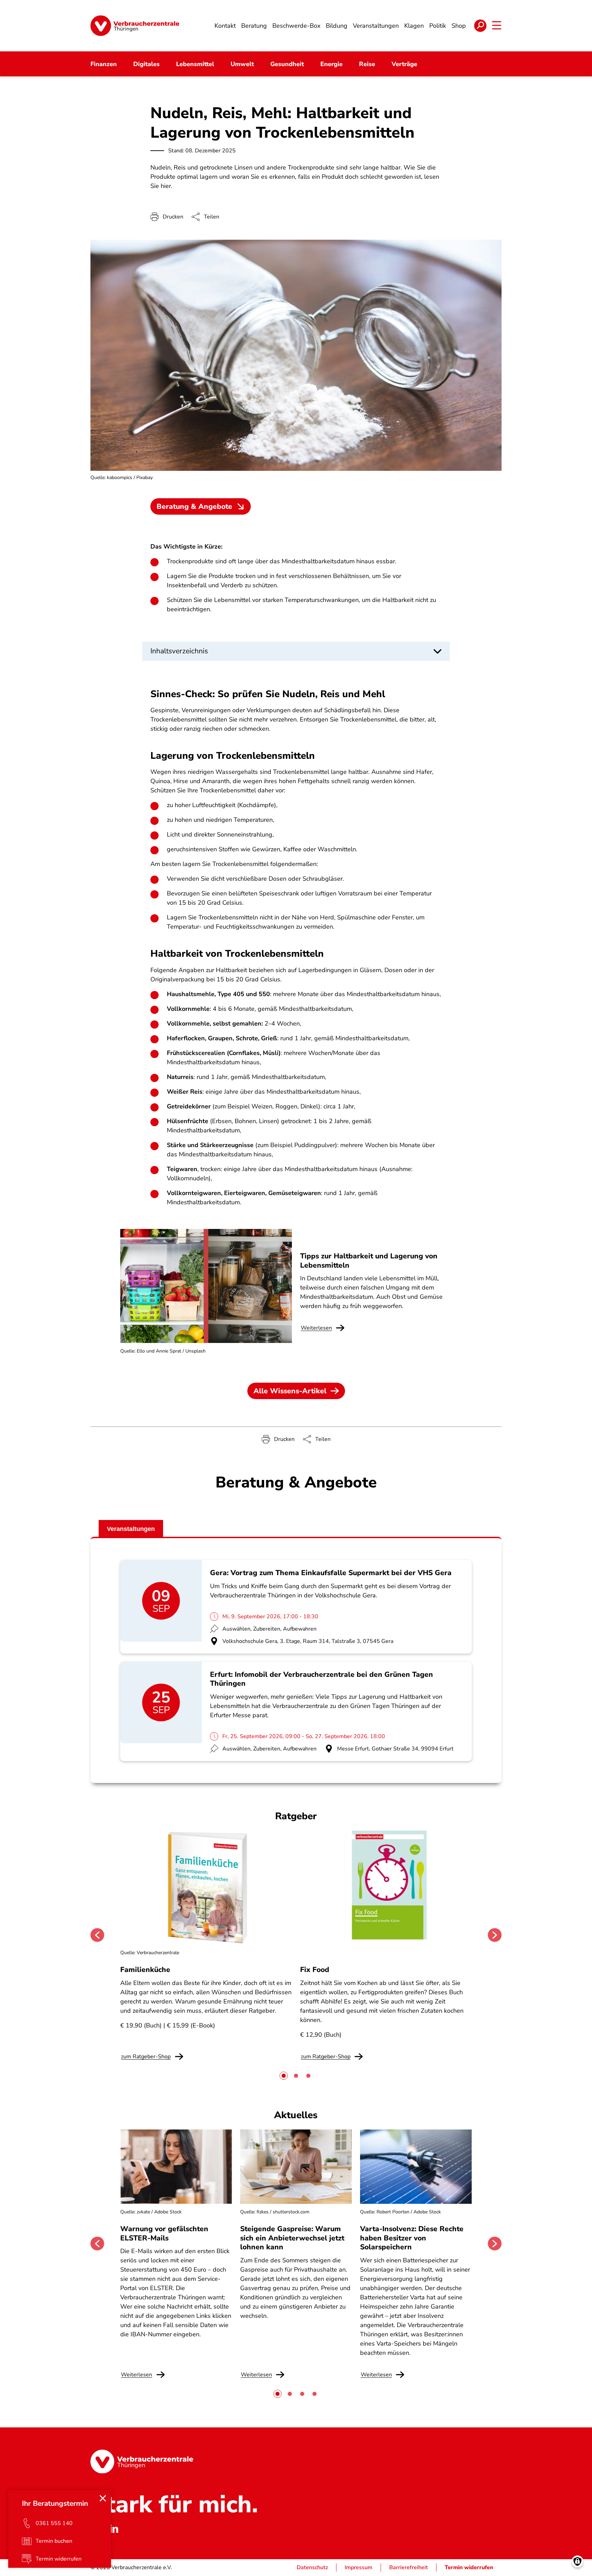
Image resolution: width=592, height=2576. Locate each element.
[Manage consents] (577, 2561)
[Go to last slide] (97, 1935)
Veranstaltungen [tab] (131, 1529)
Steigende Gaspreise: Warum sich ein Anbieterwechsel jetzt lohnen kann (292, 2238)
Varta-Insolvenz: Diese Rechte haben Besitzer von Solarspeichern (412, 2238)
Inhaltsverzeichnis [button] (179, 651)
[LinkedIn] (114, 2528)
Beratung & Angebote (194, 506)
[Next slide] (495, 1935)
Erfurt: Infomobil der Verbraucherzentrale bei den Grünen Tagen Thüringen (322, 1679)
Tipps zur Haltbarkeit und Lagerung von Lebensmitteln (369, 1260)
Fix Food (315, 1970)
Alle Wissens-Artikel (290, 1391)
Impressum (359, 2567)
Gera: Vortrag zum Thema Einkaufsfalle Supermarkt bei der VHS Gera (331, 1573)
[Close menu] (103, 2498)
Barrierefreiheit (409, 2567)
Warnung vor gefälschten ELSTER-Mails (164, 2233)
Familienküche (145, 1970)
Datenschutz (312, 2567)
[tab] (284, 2076)
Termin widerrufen (469, 2567)
